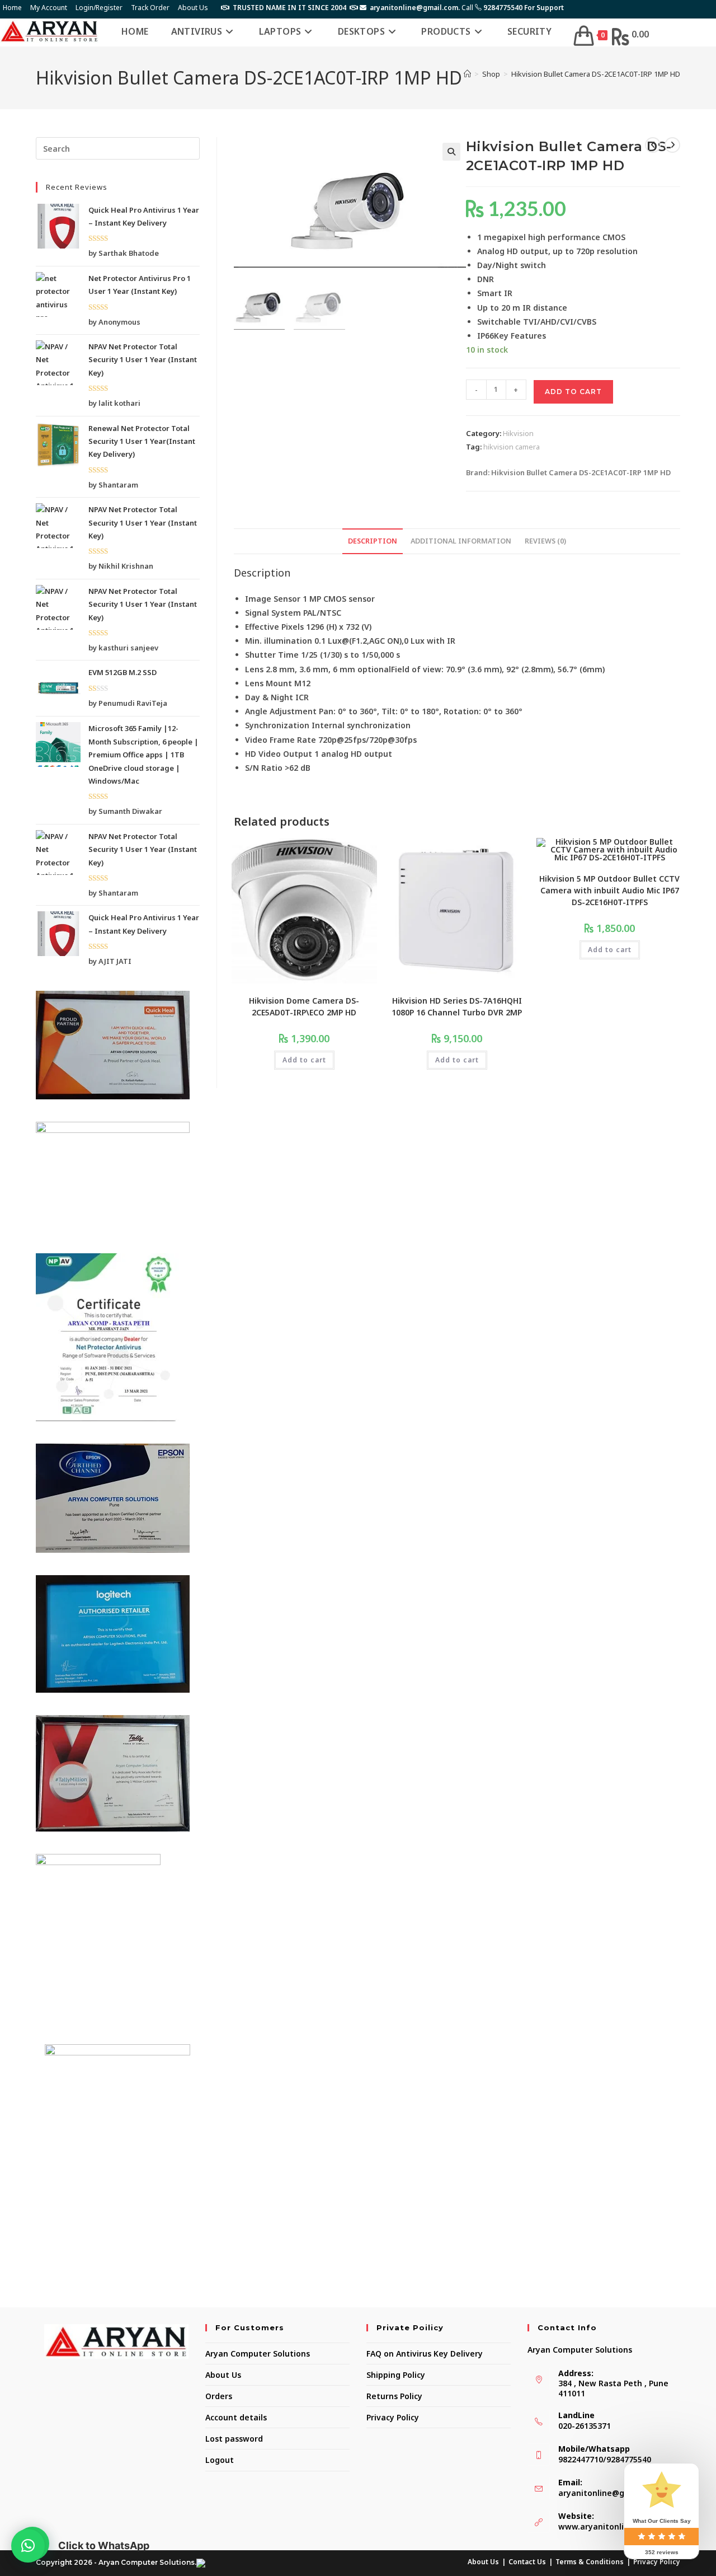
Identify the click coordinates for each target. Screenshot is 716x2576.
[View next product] (672, 145)
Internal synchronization (361, 725)
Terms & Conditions (590, 2562)
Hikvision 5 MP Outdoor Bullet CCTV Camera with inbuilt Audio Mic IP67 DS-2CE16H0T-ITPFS (609, 890)
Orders (219, 2396)
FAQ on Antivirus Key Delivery (425, 2353)
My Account (49, 8)
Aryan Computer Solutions (258, 2353)
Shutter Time (272, 655)
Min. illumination (279, 641)
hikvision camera (512, 447)
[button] (451, 152)
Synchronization (277, 725)
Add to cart (573, 392)
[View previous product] (653, 145)
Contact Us (527, 2562)
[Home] (467, 74)
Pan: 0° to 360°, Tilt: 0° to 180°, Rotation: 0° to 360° (421, 711)
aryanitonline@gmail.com (609, 2493)
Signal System (273, 613)
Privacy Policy (393, 2417)
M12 (302, 683)
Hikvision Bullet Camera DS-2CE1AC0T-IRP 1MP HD (596, 74)
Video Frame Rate (281, 740)
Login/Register (99, 8)
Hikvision (518, 433)
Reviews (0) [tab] (545, 541)
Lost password (234, 2439)
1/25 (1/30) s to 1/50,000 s (350, 655)
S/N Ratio (264, 768)
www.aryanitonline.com (606, 2526)
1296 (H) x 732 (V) (339, 627)
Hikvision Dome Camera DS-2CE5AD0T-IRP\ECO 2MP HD (304, 1006)
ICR (302, 697)
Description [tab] (373, 541)
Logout (220, 2460)
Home (12, 8)
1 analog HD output (353, 754)
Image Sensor (273, 599)
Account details (236, 2417)
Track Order (150, 8)
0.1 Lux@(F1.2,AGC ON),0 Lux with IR (385, 641)
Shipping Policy (396, 2375)
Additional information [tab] (461, 541)
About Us (193, 8)
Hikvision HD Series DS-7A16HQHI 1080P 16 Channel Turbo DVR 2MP (457, 1006)
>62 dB (298, 768)
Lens (254, 669)
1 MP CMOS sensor (339, 599)
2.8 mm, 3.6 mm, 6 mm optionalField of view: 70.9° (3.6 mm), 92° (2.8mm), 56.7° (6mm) (435, 669)
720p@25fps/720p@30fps (368, 740)
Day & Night (269, 697)
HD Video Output (279, 754)
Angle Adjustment (281, 711)
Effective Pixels (274, 627)
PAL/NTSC (322, 613)
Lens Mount (268, 683)
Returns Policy (394, 2396)
